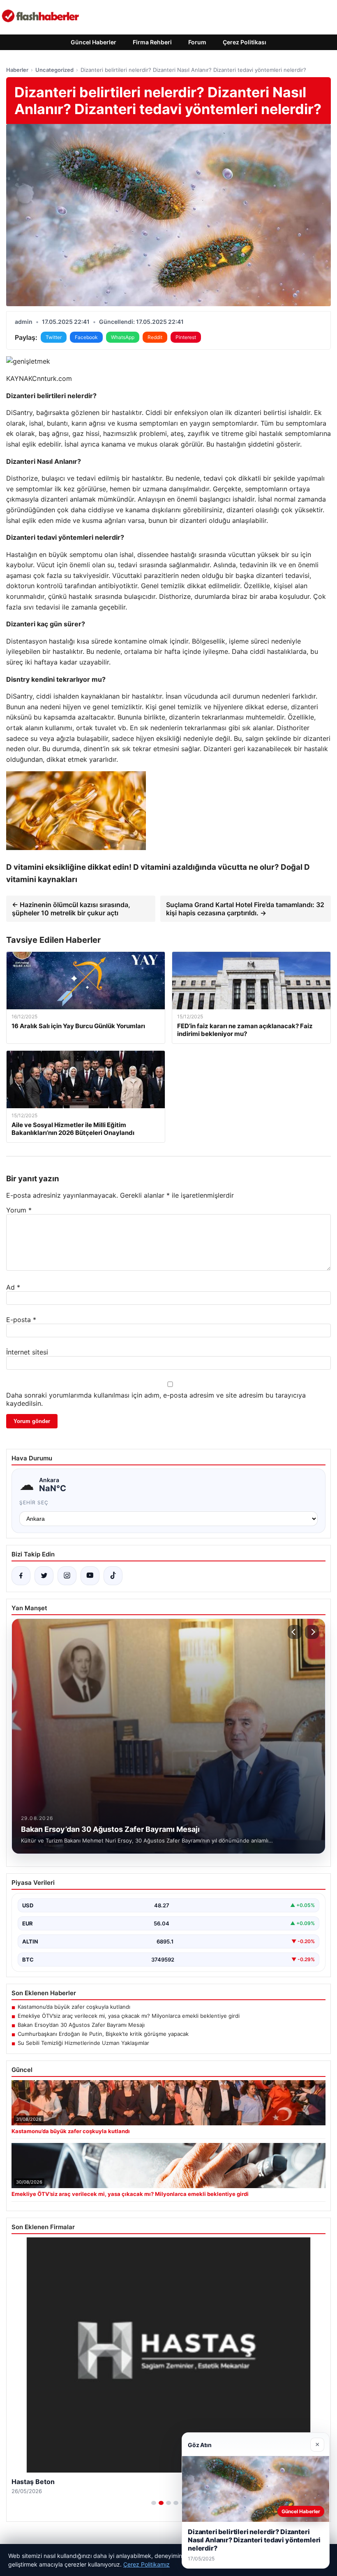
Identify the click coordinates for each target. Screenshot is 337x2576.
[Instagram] (67, 1576)
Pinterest (186, 337)
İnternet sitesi (27, 1352)
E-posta (21, 1320)
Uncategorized (54, 70)
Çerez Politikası (245, 42)
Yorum (19, 1210)
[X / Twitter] (44, 1576)
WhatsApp (123, 337)
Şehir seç (34, 1502)
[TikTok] (113, 1576)
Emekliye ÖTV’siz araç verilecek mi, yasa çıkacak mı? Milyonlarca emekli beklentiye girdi (129, 2016)
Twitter (54, 337)
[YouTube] (90, 1576)
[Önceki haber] (295, 1632)
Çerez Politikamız (147, 2564)
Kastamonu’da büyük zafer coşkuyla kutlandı (74, 2007)
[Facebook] (21, 1576)
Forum (197, 42)
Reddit (155, 337)
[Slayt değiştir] (154, 2503)
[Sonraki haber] (312, 1632)
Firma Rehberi (152, 42)
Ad (13, 1287)
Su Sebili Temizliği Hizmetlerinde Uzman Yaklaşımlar (83, 2043)
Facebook (86, 337)
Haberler (17, 70)
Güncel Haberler (93, 42)
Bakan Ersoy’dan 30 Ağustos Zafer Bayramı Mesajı (81, 2025)
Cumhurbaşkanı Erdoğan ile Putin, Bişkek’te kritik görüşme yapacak (103, 2034)
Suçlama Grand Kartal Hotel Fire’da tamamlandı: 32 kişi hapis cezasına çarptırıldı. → (245, 909)
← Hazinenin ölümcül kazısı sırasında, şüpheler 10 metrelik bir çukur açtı (71, 909)
